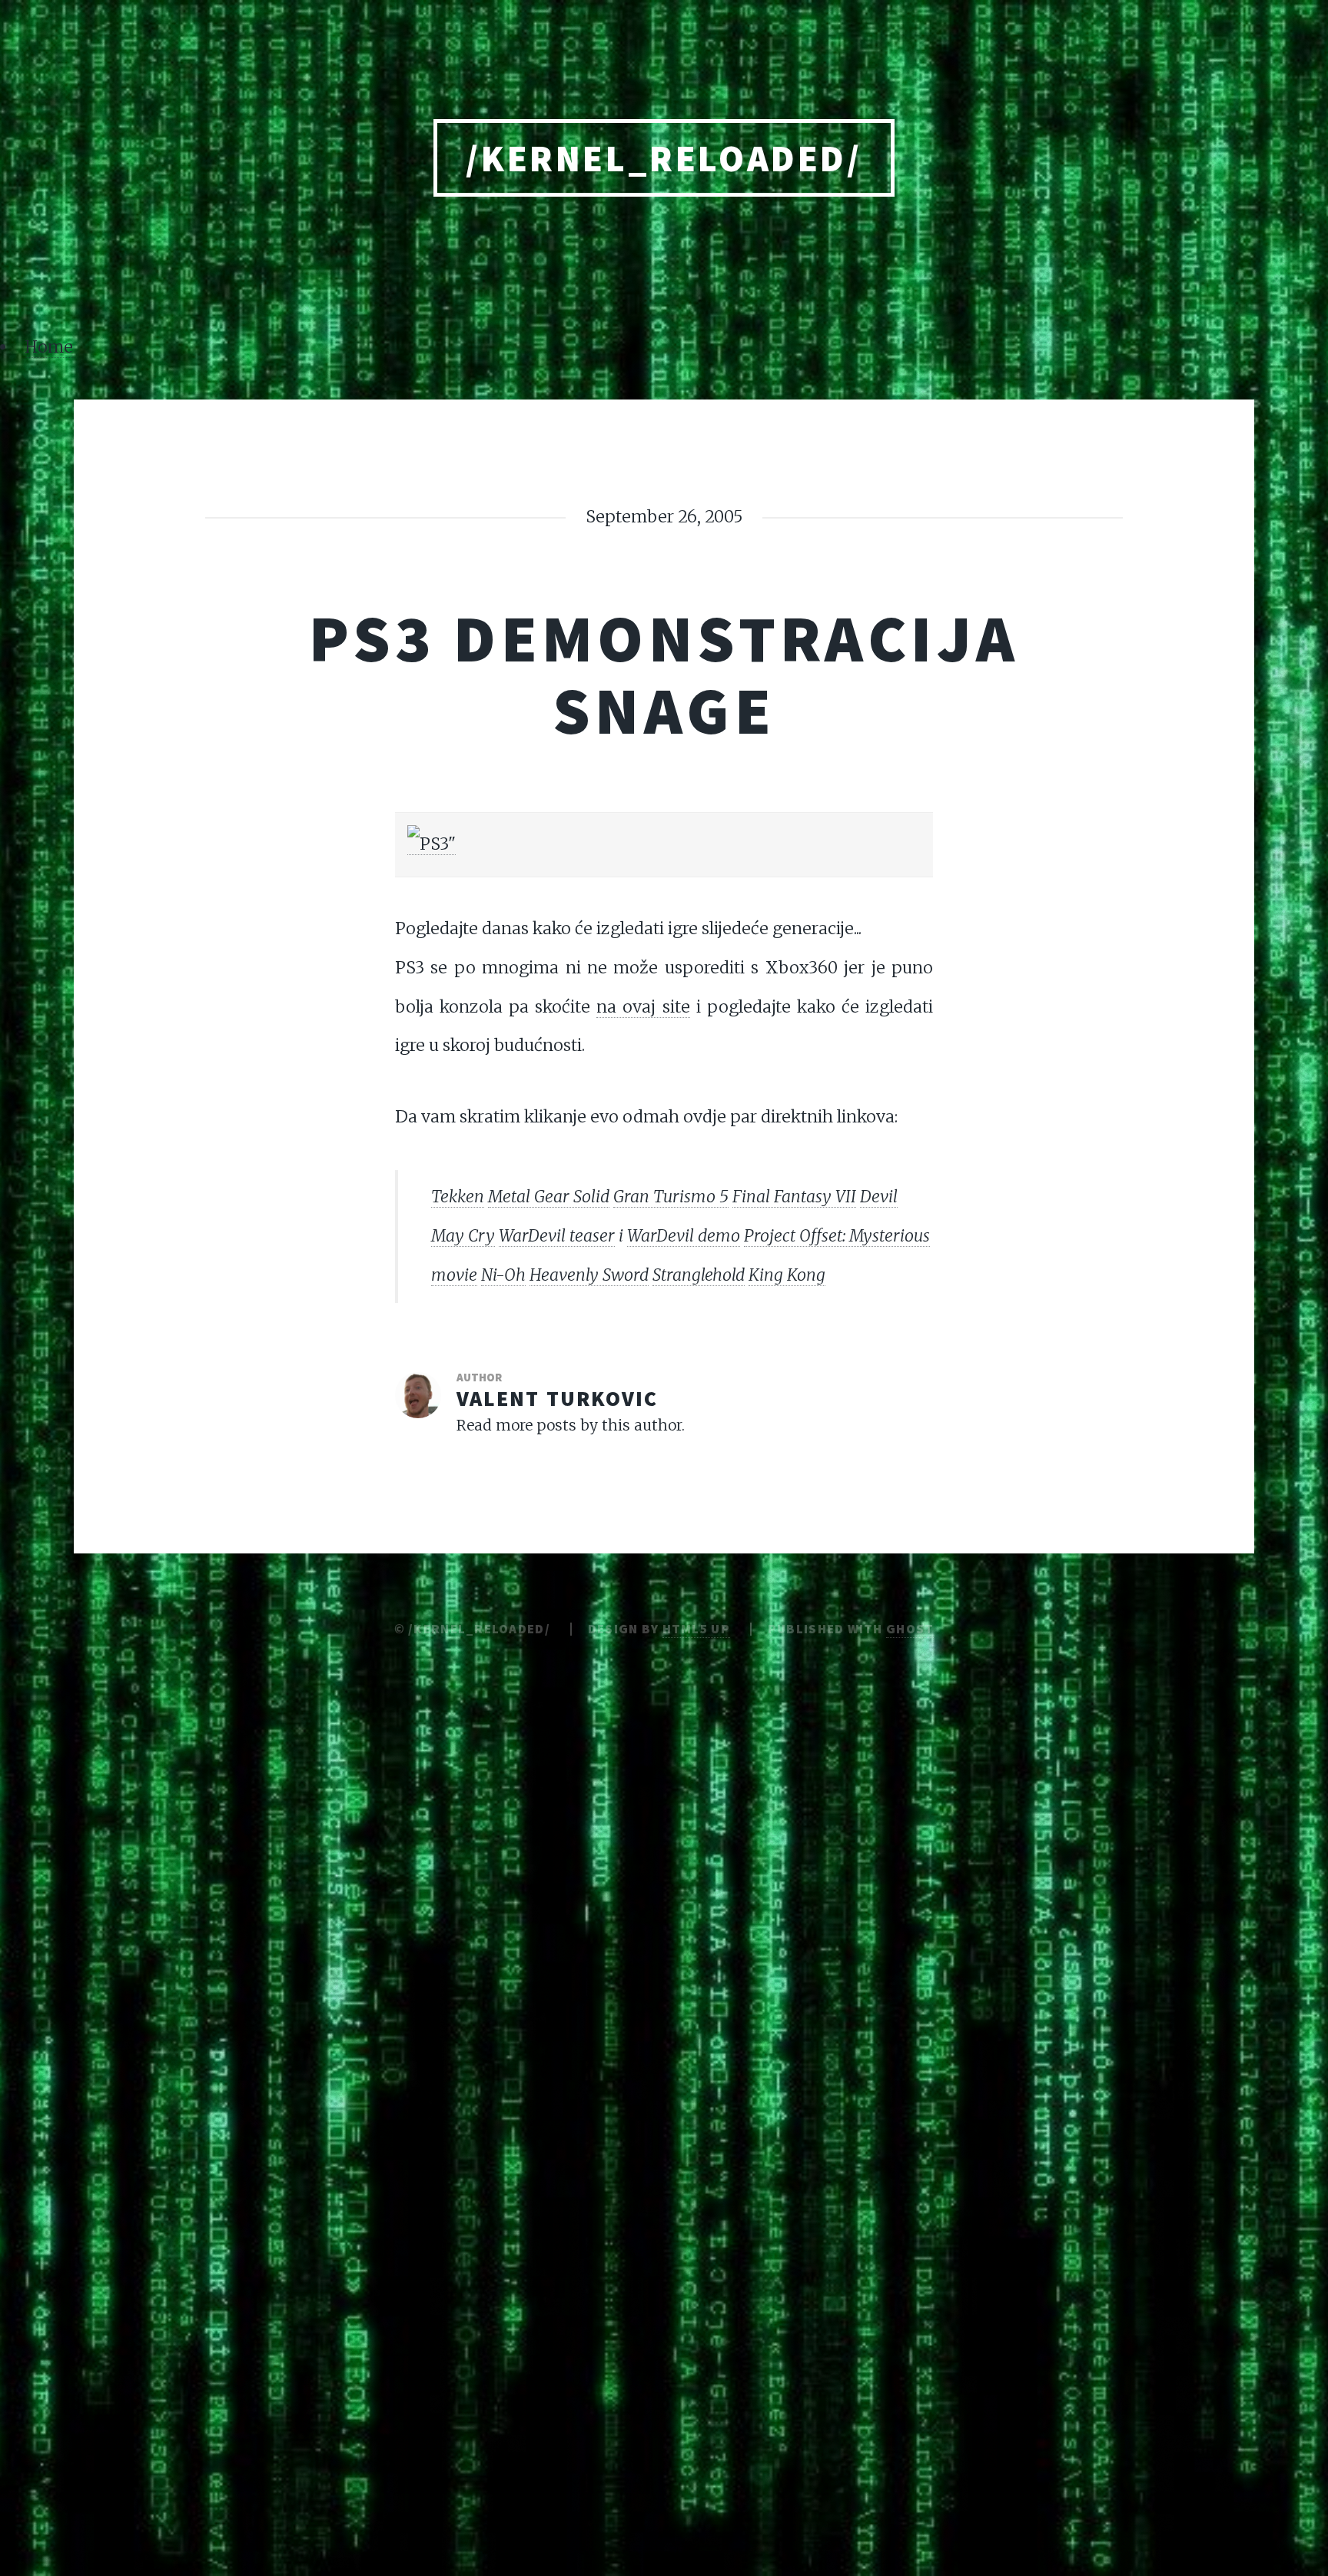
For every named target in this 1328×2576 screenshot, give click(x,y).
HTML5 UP (696, 1629)
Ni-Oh (503, 1275)
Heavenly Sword (589, 1275)
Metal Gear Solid (549, 1197)
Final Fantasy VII (794, 1197)
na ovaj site (643, 1007)
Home (49, 347)
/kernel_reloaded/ (664, 158)
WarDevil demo (684, 1236)
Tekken (458, 1197)
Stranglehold (699, 1275)
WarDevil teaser (557, 1236)
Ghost (910, 1629)
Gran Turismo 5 (671, 1197)
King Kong (787, 1275)
